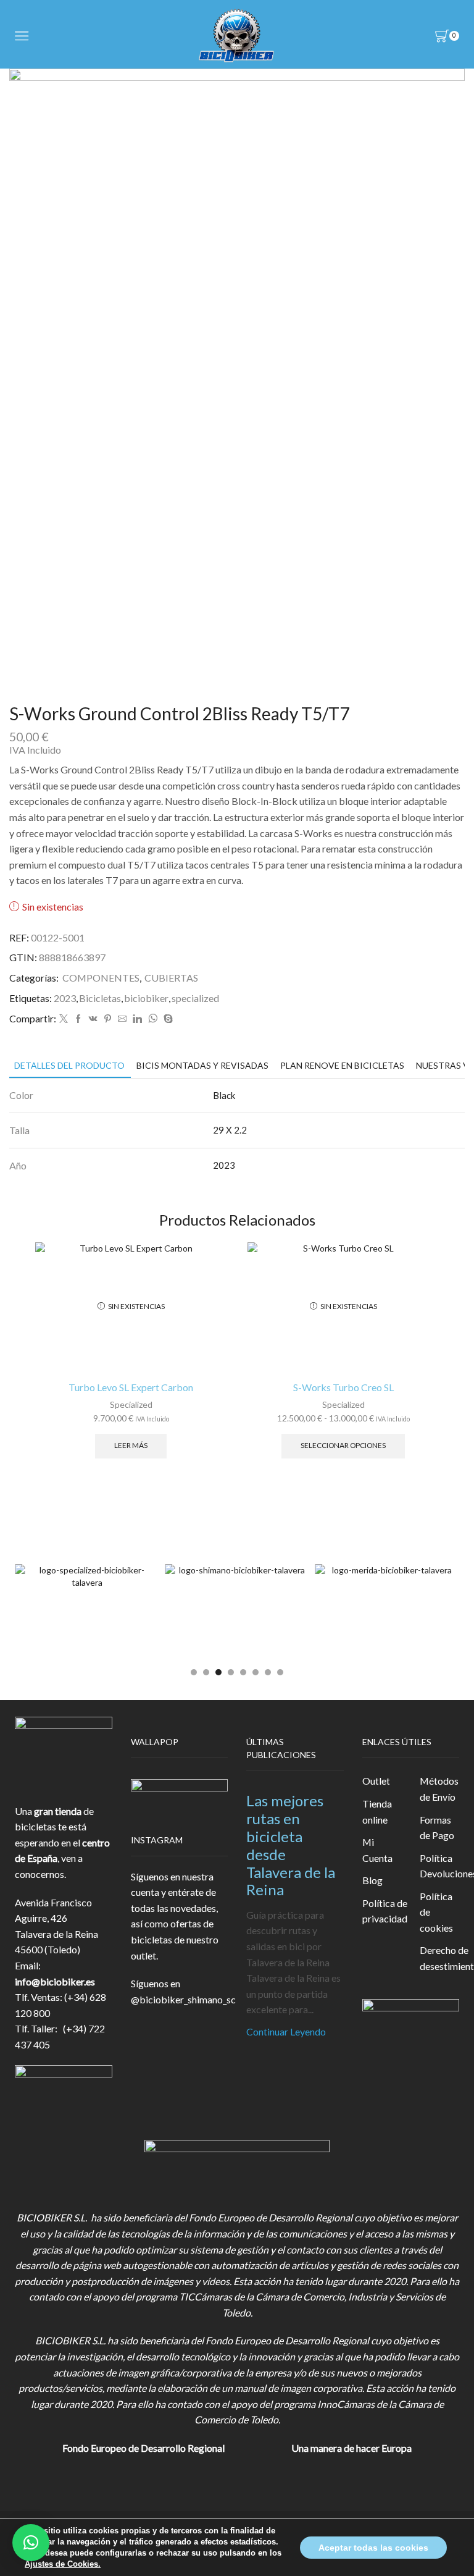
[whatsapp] (153, 1019)
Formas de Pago (437, 1828)
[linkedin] (137, 1019)
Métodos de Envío (439, 1789)
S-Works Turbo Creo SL (343, 1387)
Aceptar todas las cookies (373, 2548)
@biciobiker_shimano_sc (183, 1999)
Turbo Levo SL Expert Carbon (131, 1387)
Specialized (131, 1404)
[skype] (167, 1019)
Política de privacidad (385, 1911)
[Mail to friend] (122, 1019)
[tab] (69, 1065)
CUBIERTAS (171, 978)
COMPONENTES (101, 978)
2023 (65, 998)
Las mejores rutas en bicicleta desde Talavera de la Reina (291, 1845)
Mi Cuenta (377, 1850)
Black (224, 1095)
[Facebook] (78, 1019)
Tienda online (377, 1812)
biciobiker (146, 998)
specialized (195, 998)
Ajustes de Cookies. (63, 2564)
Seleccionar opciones (343, 1445)
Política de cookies (436, 1912)
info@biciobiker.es (55, 1981)
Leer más (131, 1445)
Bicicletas (100, 998)
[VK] (93, 1019)
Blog (372, 1880)
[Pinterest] (108, 1019)
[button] (194, 1672)
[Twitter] (64, 1019)
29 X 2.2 (230, 1130)
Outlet (376, 1781)
